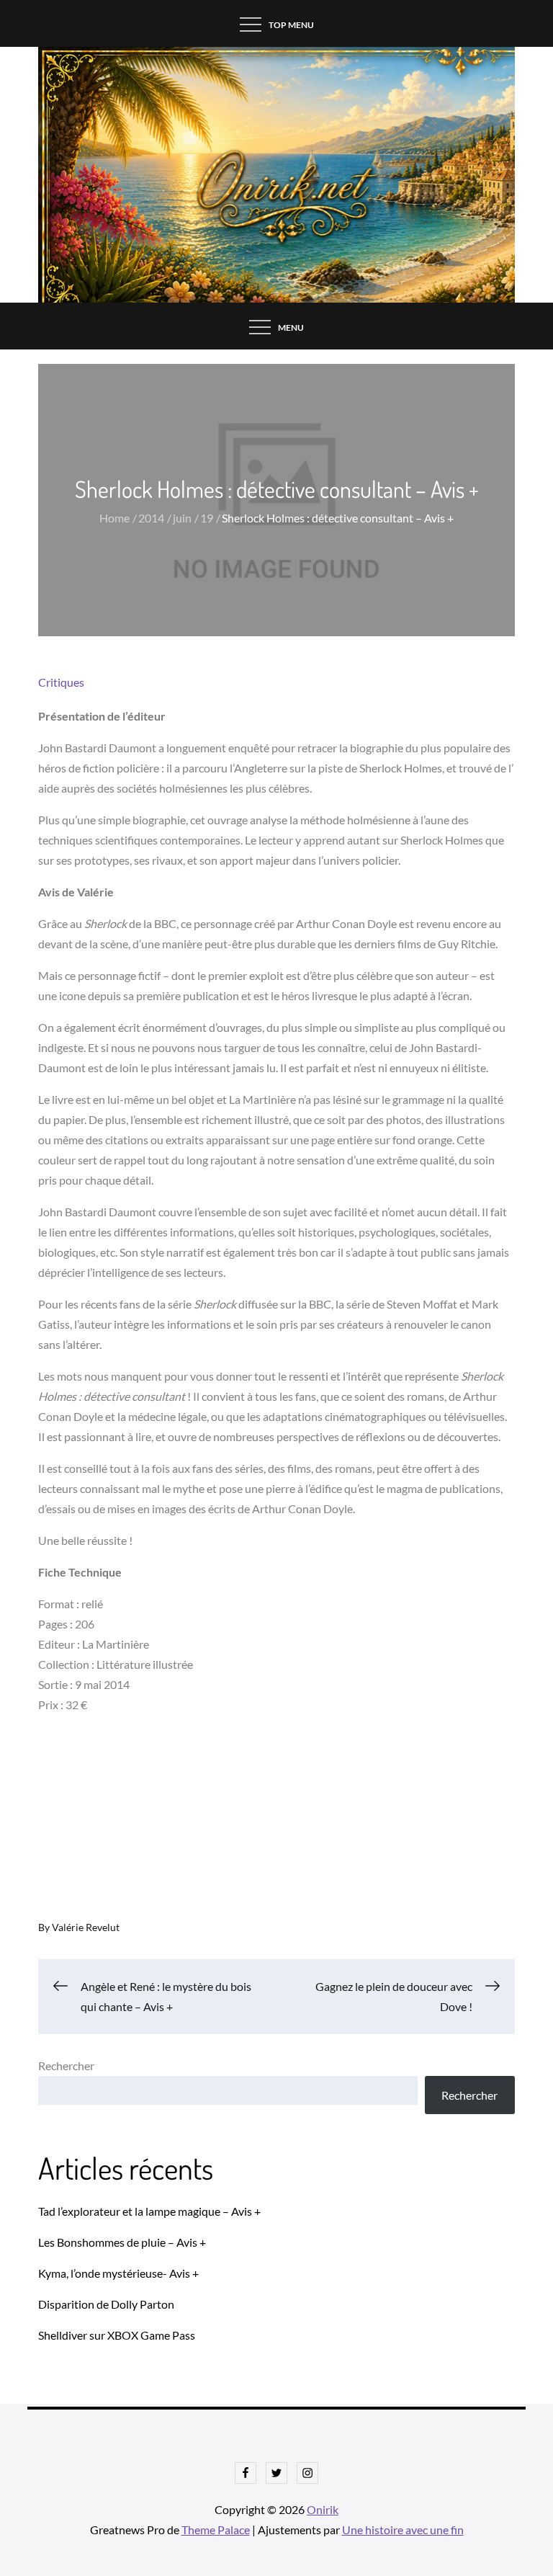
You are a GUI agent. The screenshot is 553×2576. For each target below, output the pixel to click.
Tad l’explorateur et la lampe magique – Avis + (149, 2211)
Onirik (323, 2509)
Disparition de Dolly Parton (106, 2304)
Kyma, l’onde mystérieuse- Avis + (118, 2273)
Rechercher (66, 2065)
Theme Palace (216, 2530)
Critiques (61, 682)
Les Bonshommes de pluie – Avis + (122, 2242)
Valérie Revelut (86, 1927)
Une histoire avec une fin (403, 2530)
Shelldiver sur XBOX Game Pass (117, 2335)
